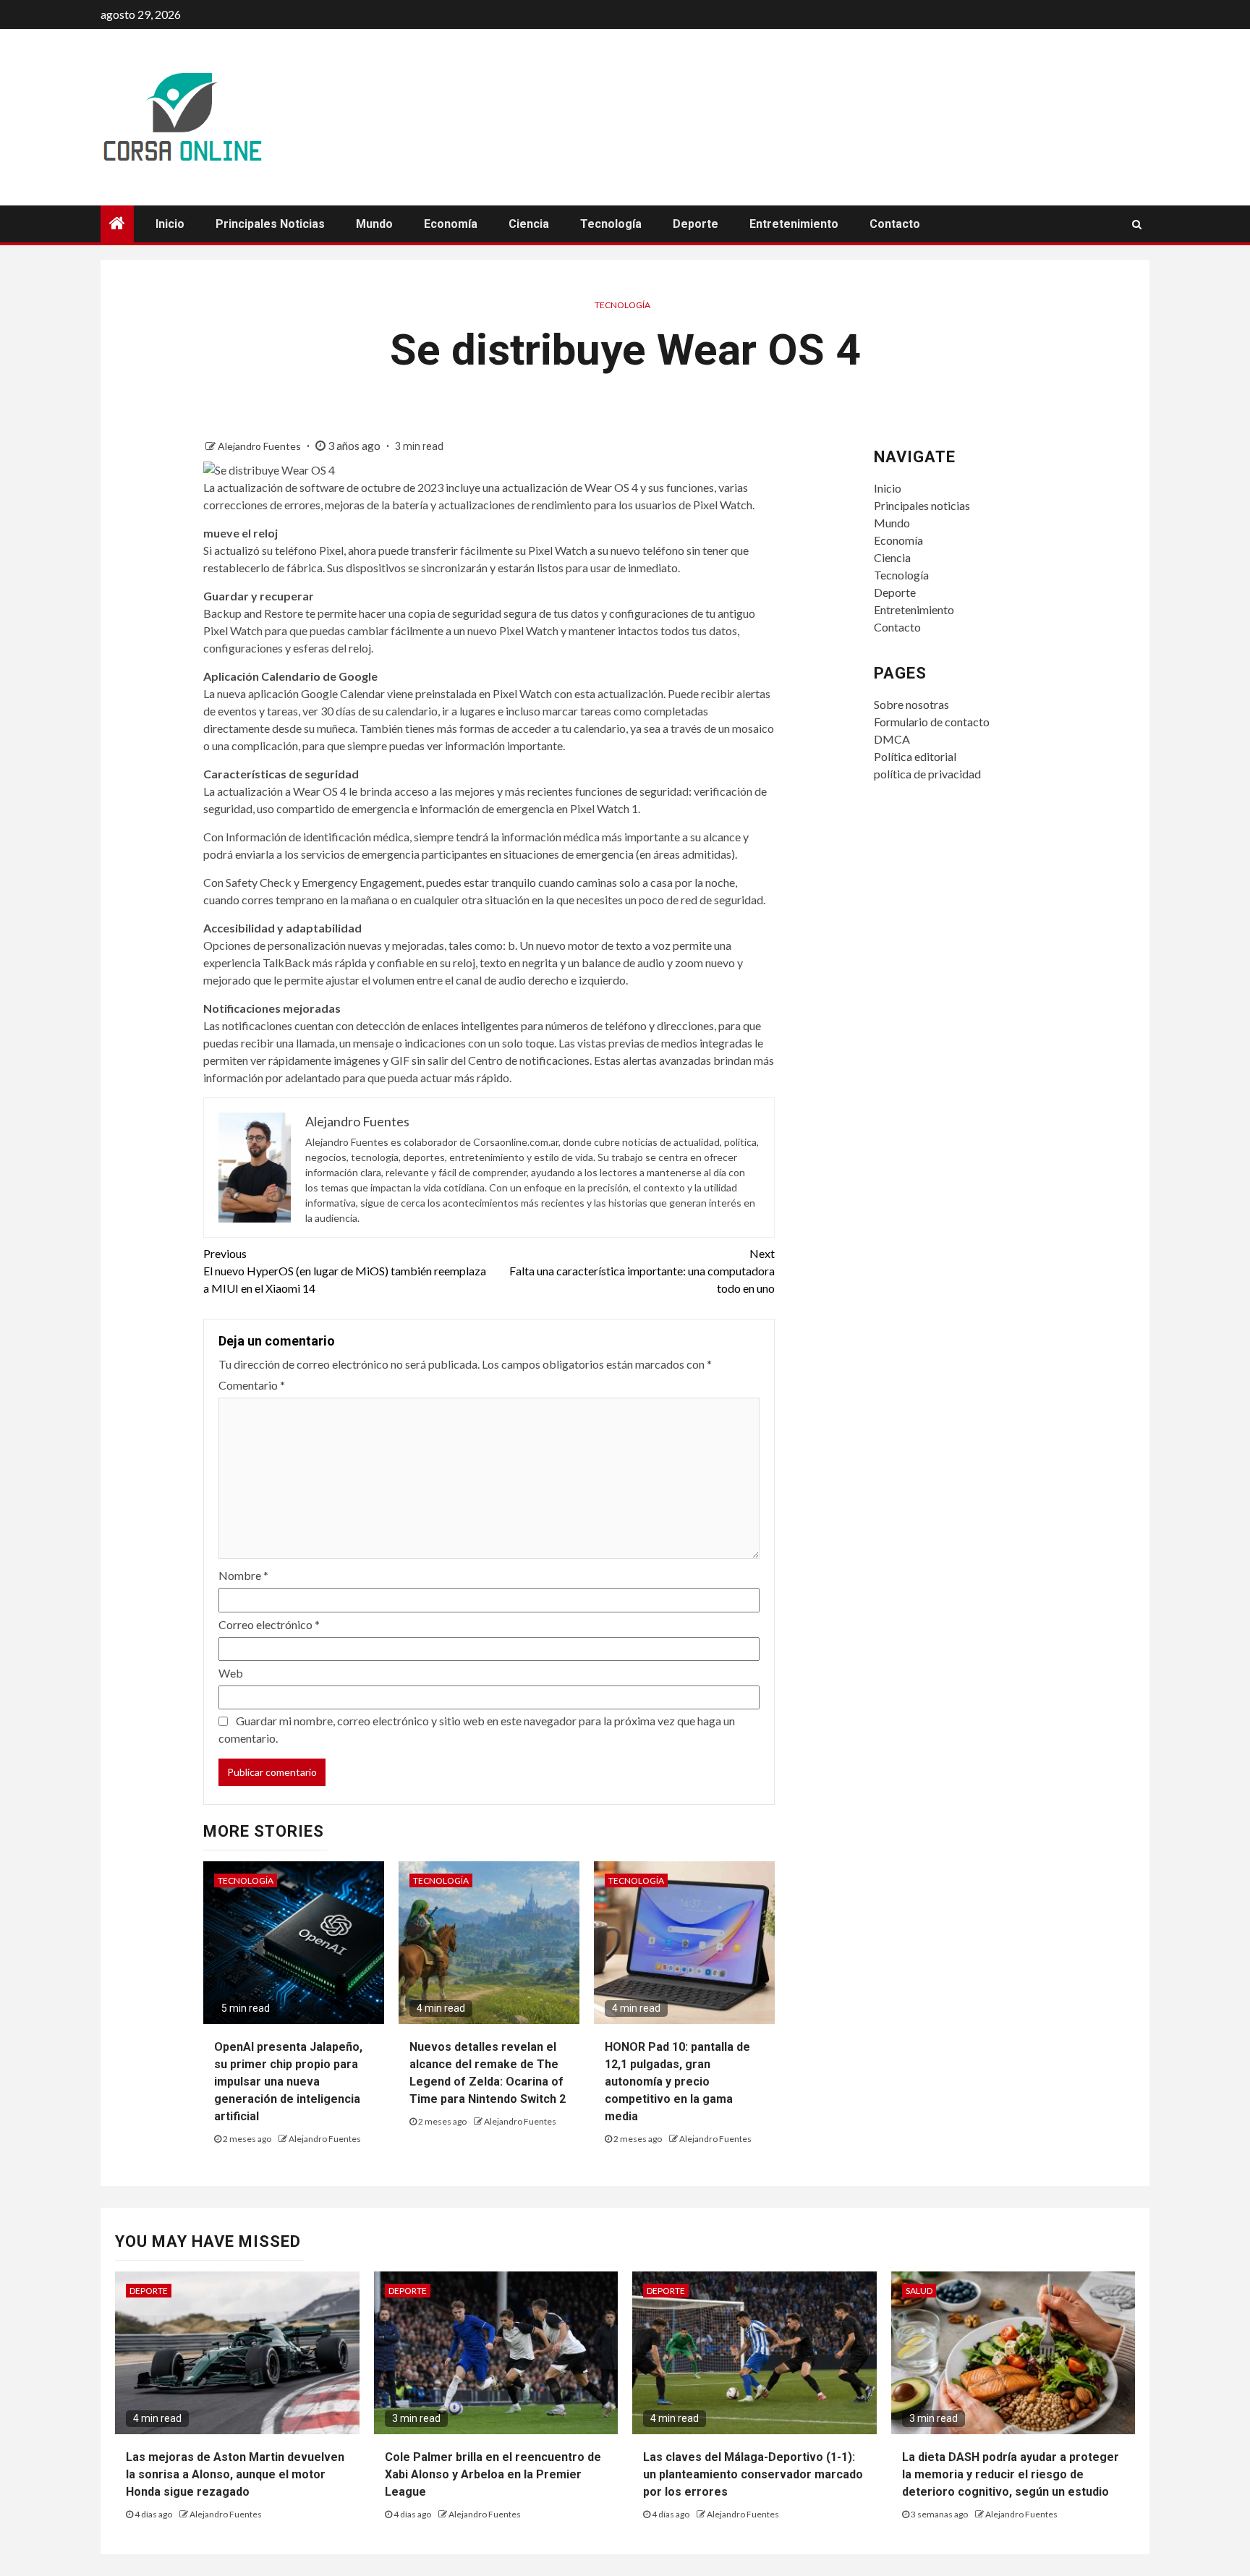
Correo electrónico (269, 1624)
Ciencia (529, 224)
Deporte (696, 224)
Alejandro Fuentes (260, 446)
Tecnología (611, 224)
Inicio (170, 224)
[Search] (1137, 224)
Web (231, 1673)
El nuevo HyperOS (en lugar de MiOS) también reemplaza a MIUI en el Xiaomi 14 (345, 1271)
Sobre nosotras (911, 704)
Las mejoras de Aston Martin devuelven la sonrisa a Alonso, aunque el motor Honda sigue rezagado (235, 2474)
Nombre (243, 1575)
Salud (919, 2291)
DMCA (892, 739)
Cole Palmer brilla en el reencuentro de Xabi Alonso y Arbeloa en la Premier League (493, 2474)
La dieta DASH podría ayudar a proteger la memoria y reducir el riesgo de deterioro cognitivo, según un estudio (1011, 2474)
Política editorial (915, 756)
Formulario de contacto (932, 722)
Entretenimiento (794, 224)
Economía (451, 224)
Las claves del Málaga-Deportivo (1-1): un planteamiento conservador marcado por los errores (753, 2474)
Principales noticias (270, 224)
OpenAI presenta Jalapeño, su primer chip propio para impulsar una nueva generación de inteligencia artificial (288, 2082)
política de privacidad (927, 774)
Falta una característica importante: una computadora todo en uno (642, 1271)
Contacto (895, 224)
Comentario (252, 1385)
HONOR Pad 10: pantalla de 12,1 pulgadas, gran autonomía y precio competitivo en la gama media (677, 2082)
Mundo (374, 224)
